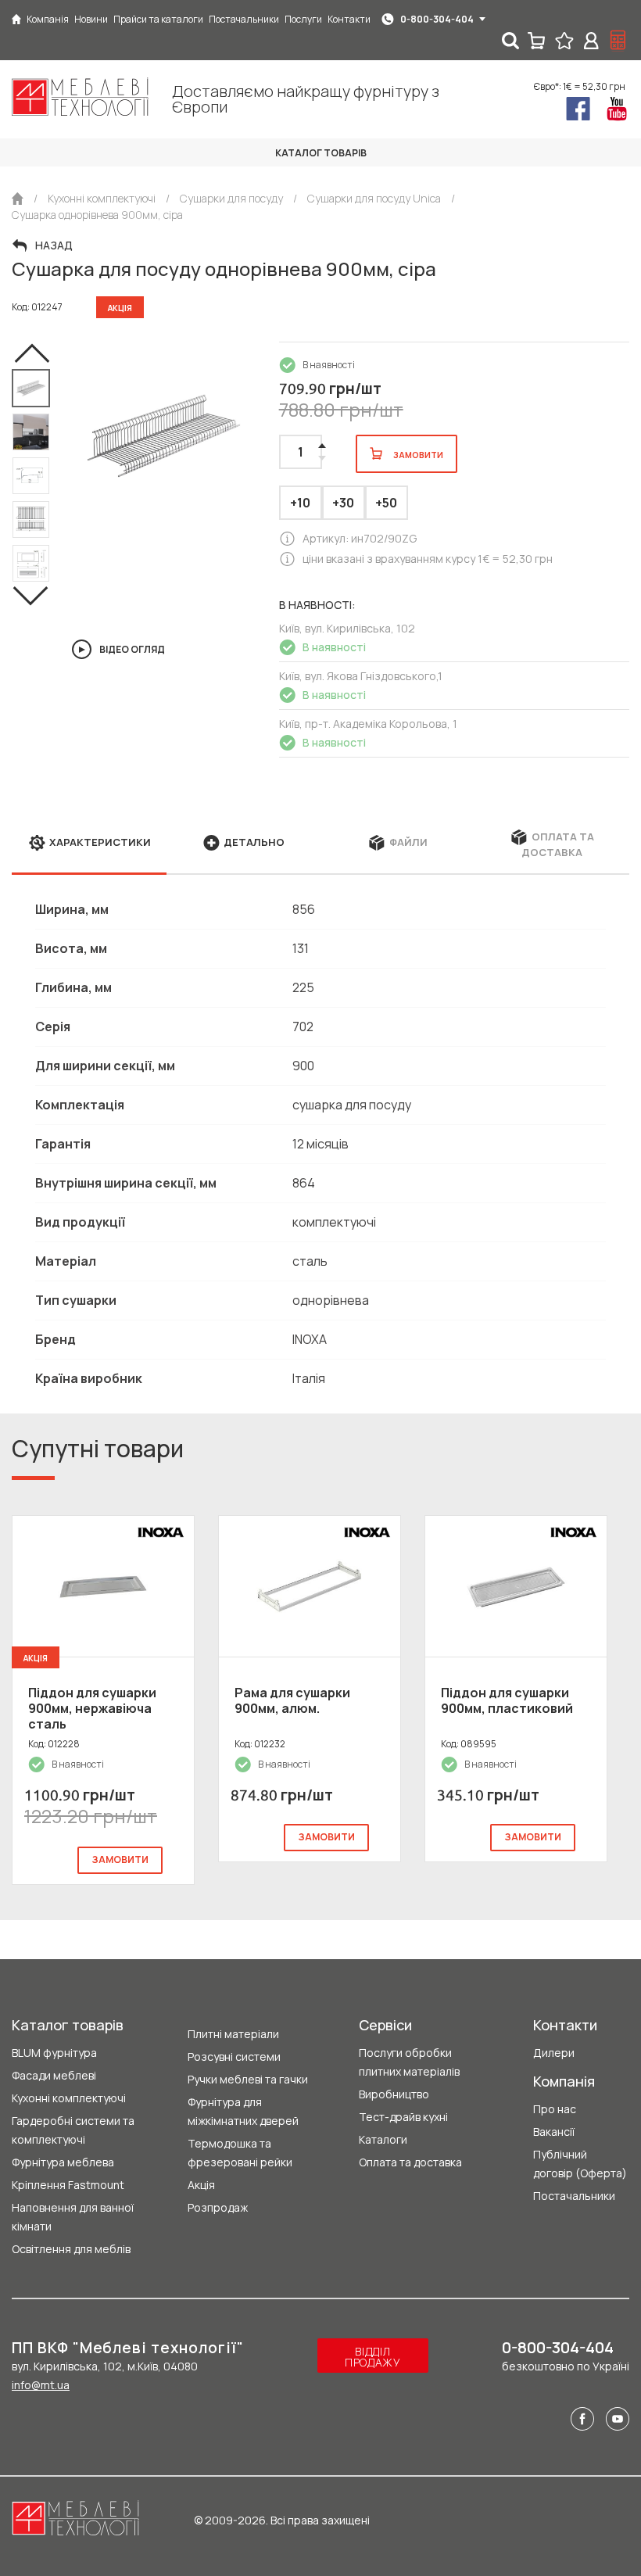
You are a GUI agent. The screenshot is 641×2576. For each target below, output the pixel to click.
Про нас (555, 2109)
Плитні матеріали (233, 2034)
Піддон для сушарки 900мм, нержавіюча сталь (92, 1708)
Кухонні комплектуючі (69, 2098)
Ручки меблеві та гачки (248, 2079)
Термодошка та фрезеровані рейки (240, 2153)
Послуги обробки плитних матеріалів (409, 2062)
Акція (201, 2185)
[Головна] (16, 19)
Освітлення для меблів (71, 2249)
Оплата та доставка (410, 2162)
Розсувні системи (234, 2057)
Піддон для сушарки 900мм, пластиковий (507, 1700)
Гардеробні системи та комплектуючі (73, 2130)
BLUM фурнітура (54, 2053)
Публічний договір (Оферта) (580, 2164)
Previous (31, 353)
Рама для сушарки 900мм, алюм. (292, 1700)
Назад (54, 245)
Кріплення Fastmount (68, 2185)
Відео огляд (132, 649)
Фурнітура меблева (63, 2162)
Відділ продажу (373, 2357)
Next (31, 596)
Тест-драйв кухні (403, 2117)
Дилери (554, 2053)
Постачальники (574, 2196)
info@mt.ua (41, 2385)
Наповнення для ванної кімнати (73, 2217)
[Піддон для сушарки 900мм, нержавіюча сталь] (103, 1586)
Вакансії (554, 2132)
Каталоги (383, 2139)
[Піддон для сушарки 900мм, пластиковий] (516, 1586)
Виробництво (394, 2094)
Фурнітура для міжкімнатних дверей (243, 2111)
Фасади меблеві (54, 2075)
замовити (120, 1859)
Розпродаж (218, 2207)
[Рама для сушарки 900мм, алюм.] (310, 1586)
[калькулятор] (618, 41)
